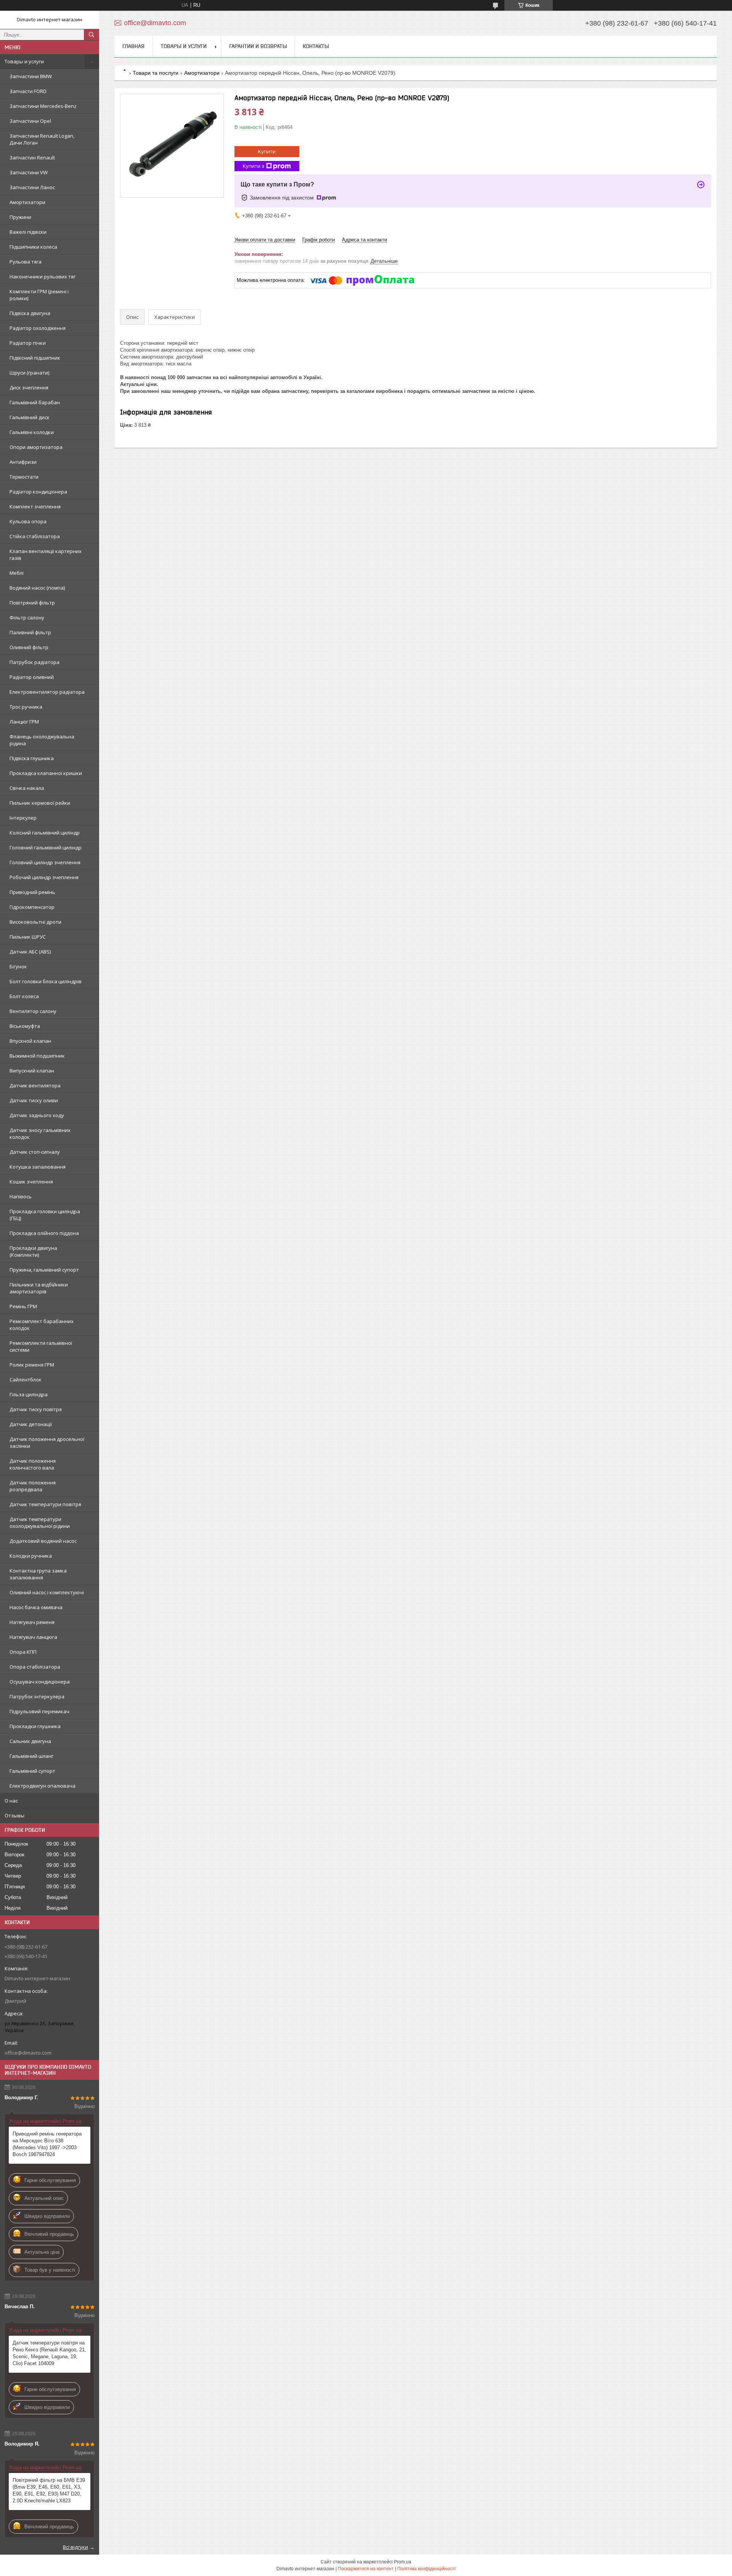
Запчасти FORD (28, 91)
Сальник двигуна (30, 1741)
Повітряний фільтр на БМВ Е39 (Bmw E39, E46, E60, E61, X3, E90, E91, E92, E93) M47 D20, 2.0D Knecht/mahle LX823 (49, 2490)
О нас (11, 1801)
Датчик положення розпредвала (33, 1486)
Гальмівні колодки (32, 432)
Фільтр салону (27, 617)
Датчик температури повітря (45, 1504)
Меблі (17, 573)
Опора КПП (23, 1652)
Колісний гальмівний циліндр (45, 833)
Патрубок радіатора (35, 662)
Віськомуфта (25, 1026)
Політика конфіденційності (426, 2569)
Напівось (21, 1196)
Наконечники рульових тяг (43, 277)
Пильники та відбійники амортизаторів (39, 1288)
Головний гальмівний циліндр (46, 847)
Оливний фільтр (29, 647)
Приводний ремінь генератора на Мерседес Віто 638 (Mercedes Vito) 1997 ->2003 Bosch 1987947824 (47, 2144)
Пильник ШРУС (28, 937)
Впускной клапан (30, 1041)
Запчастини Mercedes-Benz (43, 106)
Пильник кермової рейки (40, 803)
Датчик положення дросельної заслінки (47, 1442)
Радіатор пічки (28, 343)
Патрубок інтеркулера (37, 1696)
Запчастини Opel (30, 121)
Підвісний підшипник (35, 358)
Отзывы (14, 1815)
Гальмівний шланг (31, 1756)
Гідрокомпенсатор (32, 907)
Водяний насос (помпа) (37, 588)
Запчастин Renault (32, 158)
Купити (267, 151)
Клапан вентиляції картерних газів (46, 555)
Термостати (24, 477)
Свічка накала (27, 788)
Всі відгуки (75, 2547)
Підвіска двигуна (30, 313)
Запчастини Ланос (32, 187)
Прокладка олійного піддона (44, 1233)
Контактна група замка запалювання (38, 1574)
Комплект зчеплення (35, 507)
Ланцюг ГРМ (24, 722)
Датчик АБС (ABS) (30, 952)
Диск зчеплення (29, 388)
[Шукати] (91, 35)
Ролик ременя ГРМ (32, 1365)
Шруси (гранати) (29, 373)
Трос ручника (26, 707)
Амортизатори (27, 202)
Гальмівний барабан (35, 402)
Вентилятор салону (33, 1011)
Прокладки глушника (35, 1726)
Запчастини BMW (31, 76)
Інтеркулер (23, 818)
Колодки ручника (31, 1556)
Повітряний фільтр (32, 603)
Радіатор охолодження (38, 328)
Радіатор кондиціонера (38, 492)
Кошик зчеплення (31, 1182)
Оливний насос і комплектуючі (47, 1592)
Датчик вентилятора (35, 1085)
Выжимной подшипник (37, 1056)
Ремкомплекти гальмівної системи (41, 1346)
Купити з (254, 166)
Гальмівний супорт (32, 1771)
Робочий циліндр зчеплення (44, 877)
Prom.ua (403, 2562)
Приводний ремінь (32, 892)
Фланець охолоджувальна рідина (42, 740)
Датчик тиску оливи (34, 1100)
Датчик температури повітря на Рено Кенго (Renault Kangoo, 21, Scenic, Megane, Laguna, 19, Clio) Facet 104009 (49, 2353)
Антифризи (23, 462)
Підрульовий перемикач (39, 1711)
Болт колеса (24, 996)
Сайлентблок (26, 1380)
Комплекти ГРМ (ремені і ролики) (39, 295)
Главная (133, 46)
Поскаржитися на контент (366, 2569)
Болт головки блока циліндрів (46, 981)
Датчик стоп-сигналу (35, 1152)
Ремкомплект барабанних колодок (42, 1325)
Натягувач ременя (32, 1622)
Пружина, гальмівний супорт (44, 1270)
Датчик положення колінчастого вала (33, 1464)
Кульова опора (28, 521)
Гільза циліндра (29, 1394)
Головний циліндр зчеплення (45, 862)
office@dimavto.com (28, 2053)
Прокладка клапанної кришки (46, 773)
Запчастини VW (29, 172)
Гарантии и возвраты (258, 46)
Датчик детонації (31, 1424)
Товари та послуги (156, 73)
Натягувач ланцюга (33, 1637)
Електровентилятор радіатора (47, 692)
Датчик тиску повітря (36, 1409)
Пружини (20, 217)
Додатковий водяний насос (43, 1541)
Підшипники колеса (33, 247)
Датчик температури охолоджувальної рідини (40, 1523)
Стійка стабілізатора (35, 536)
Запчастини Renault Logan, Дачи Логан (42, 139)
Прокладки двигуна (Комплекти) (33, 1251)
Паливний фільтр (30, 632)
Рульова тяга (26, 262)
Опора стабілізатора (35, 1667)
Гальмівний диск (30, 417)
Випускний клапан (32, 1071)
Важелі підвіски (28, 232)
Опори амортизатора (36, 447)
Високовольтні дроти (35, 922)
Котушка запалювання (38, 1167)
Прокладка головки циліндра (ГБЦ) (45, 1215)
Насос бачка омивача (36, 1607)
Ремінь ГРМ (23, 1306)
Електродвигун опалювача (43, 1786)
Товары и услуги (24, 61)
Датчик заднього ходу (37, 1115)
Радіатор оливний (32, 677)
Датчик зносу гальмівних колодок (40, 1134)
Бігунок (18, 966)
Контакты (316, 46)
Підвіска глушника (32, 758)
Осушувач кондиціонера (40, 1682)
